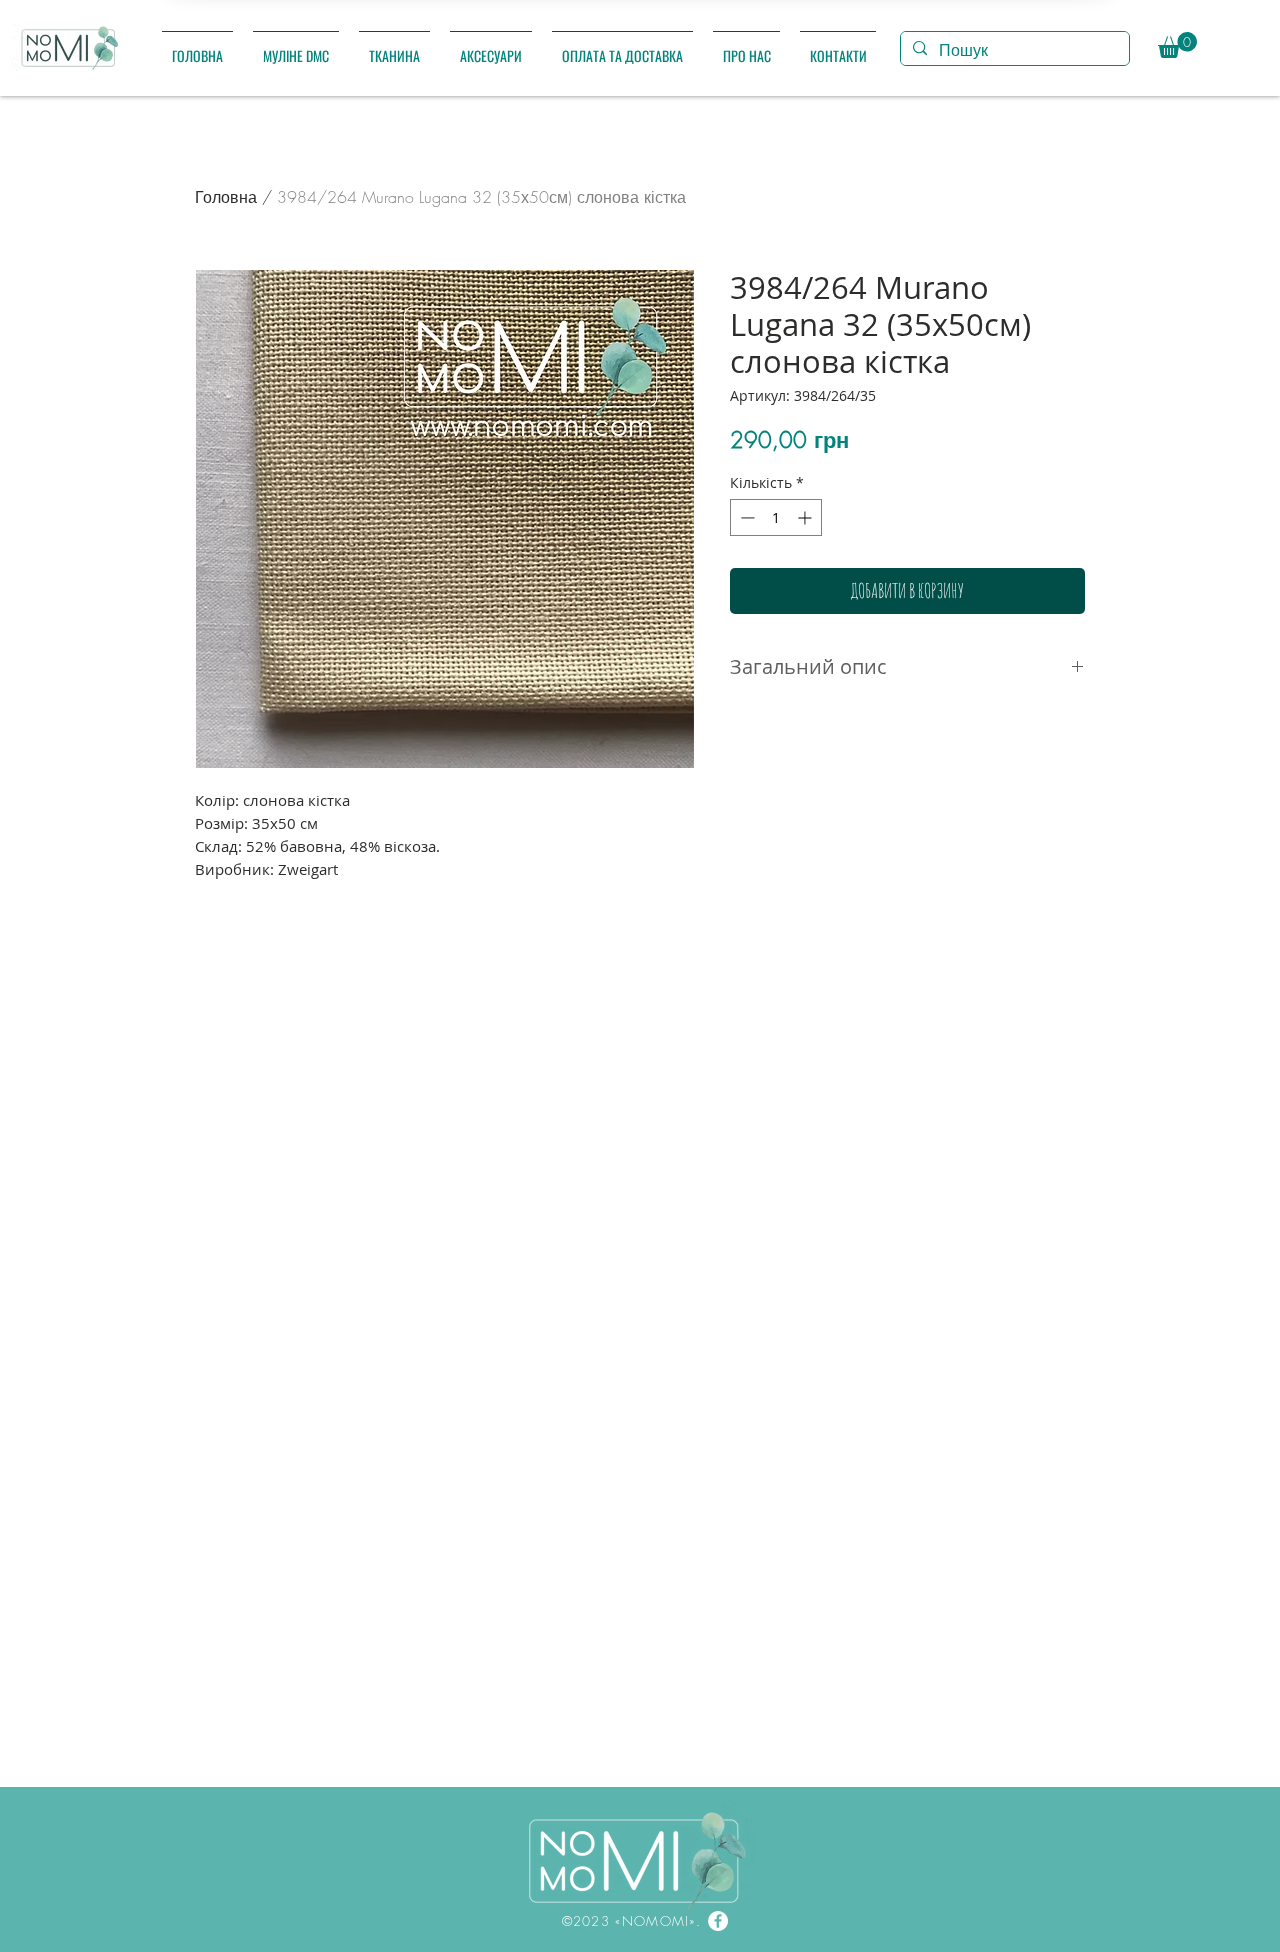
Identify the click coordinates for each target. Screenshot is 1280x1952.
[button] (296, 46)
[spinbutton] (776, 517)
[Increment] (806, 517)
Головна (226, 197)
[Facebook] (718, 1921)
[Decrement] (745, 517)
